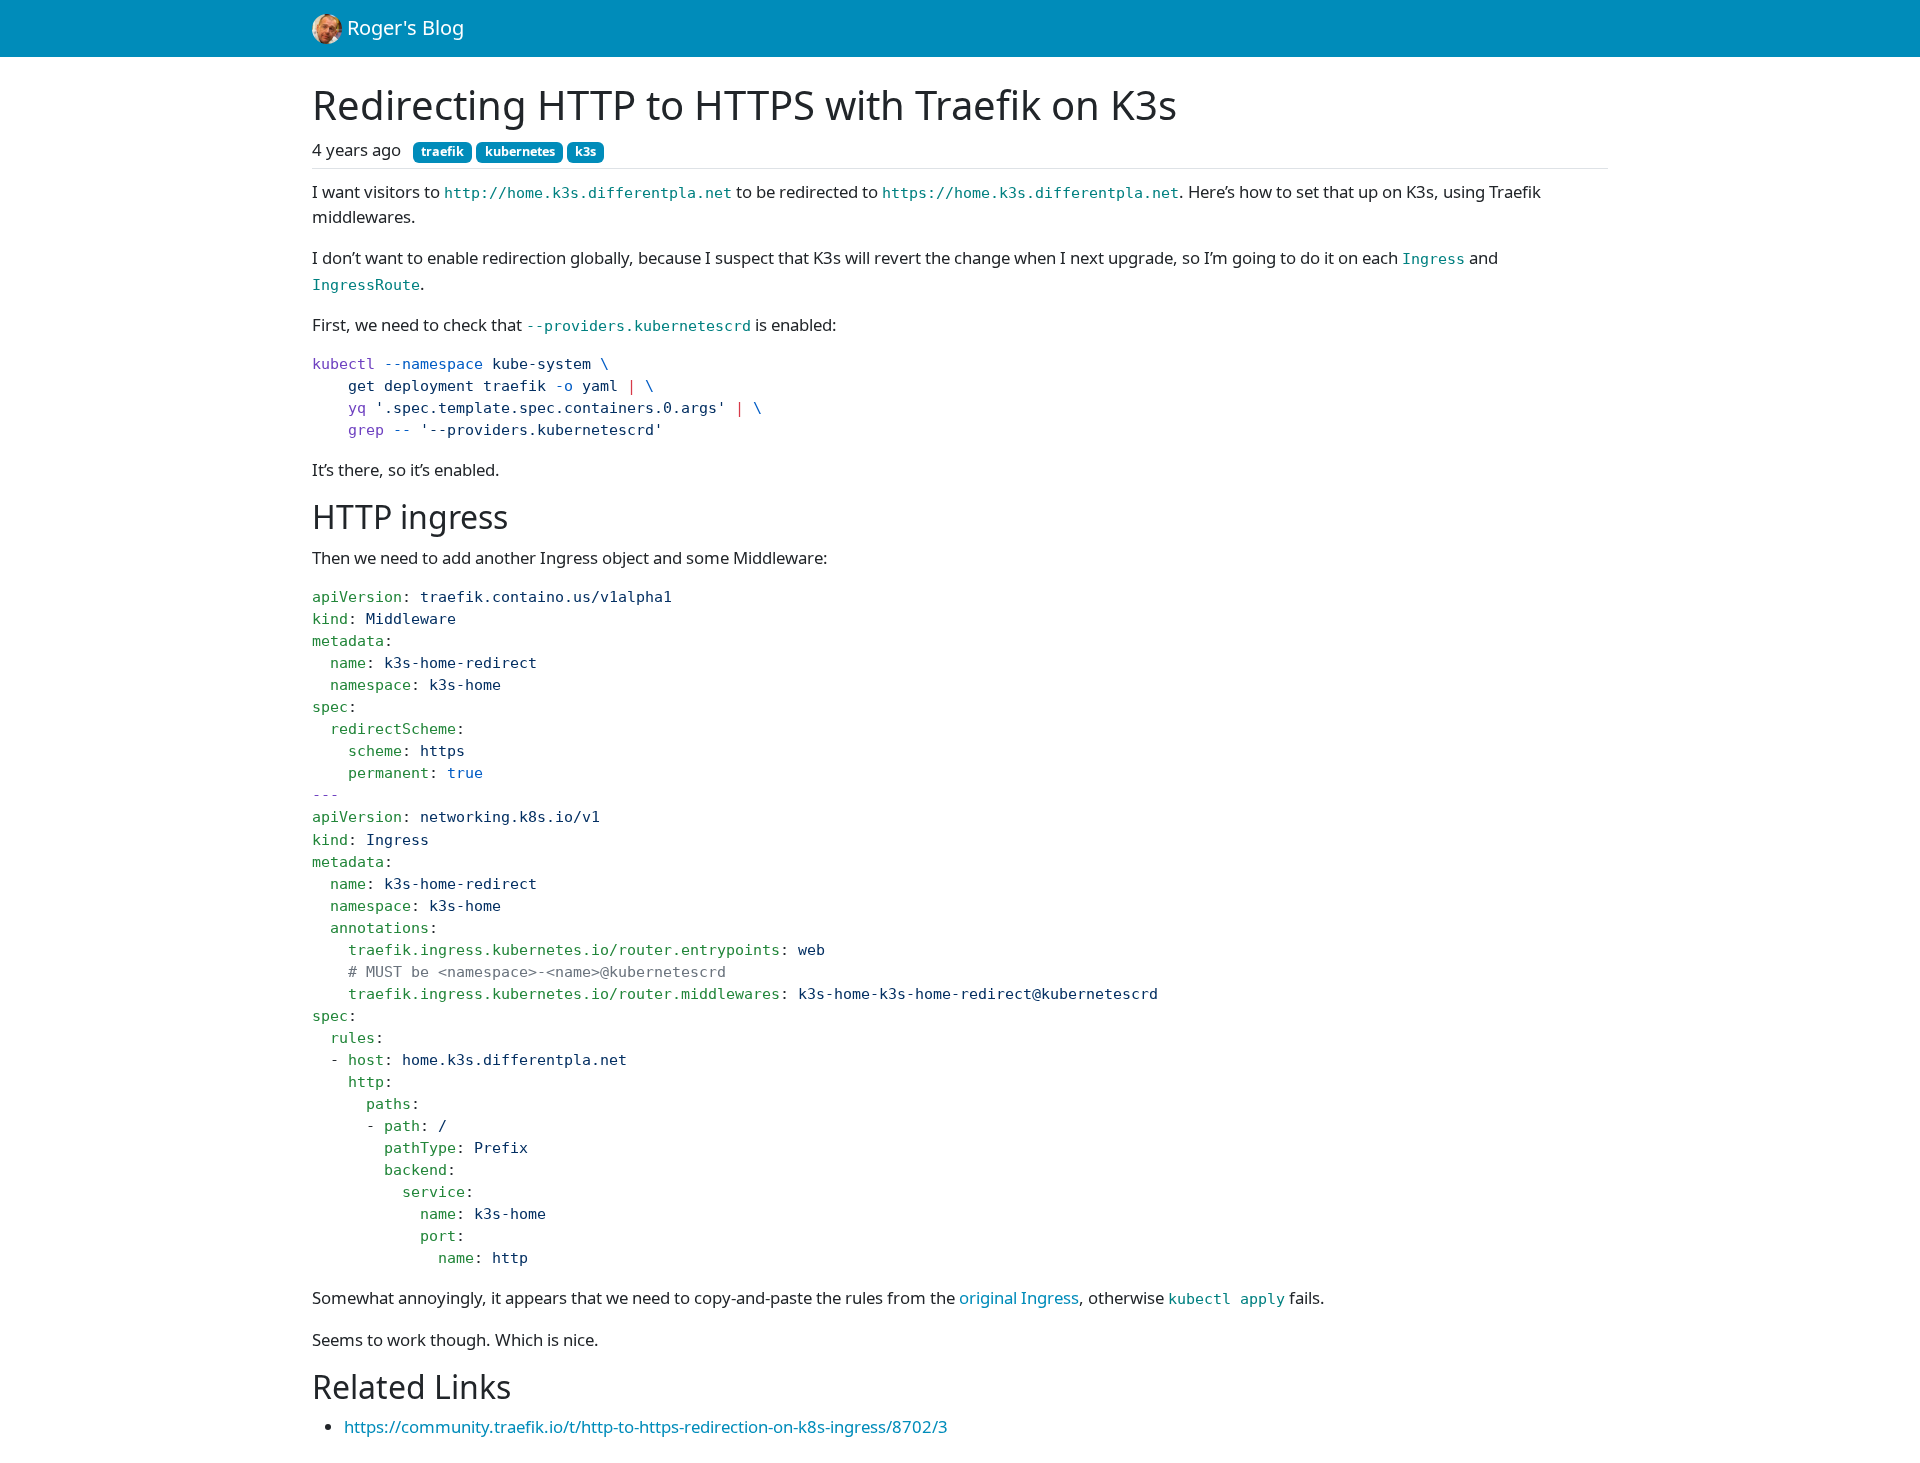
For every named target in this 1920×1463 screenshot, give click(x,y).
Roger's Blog (403, 27)
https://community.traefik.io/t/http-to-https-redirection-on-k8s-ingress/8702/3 (646, 1426)
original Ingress (1019, 1297)
